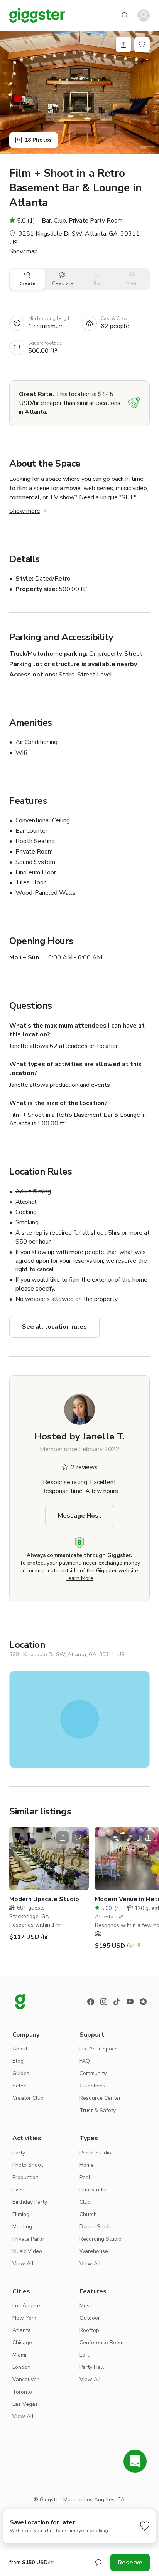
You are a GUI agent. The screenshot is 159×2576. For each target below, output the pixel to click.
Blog (18, 2061)
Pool (85, 2177)
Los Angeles (28, 2306)
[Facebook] (91, 2002)
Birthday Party (30, 2202)
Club (85, 2202)
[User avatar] (144, 15)
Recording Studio (101, 2239)
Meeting (22, 2227)
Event (19, 2190)
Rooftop (89, 2330)
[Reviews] (143, 2002)
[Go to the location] (49, 1859)
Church (88, 2214)
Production (25, 2177)
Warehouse (94, 2251)
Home (87, 2165)
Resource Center (100, 2098)
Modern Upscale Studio (44, 1899)
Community (93, 2073)
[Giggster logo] (20, 2002)
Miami (19, 2355)
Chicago (22, 2343)
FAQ (85, 2061)
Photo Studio (95, 2153)
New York (24, 2318)
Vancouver (25, 2379)
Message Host (80, 1516)
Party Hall (92, 2367)
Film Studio (93, 2190)
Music (86, 2306)
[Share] (123, 45)
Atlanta (22, 2330)
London (21, 2367)
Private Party (28, 2239)
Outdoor (90, 2318)
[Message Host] (98, 2563)
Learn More (79, 1578)
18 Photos (38, 140)
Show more (25, 511)
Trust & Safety (98, 2110)
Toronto (22, 2392)
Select (20, 2086)
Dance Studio (96, 2227)
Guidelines (92, 2086)
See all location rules (54, 1327)
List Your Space (99, 2049)
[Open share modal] (63, 1838)
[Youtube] (130, 2002)
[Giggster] (37, 15)
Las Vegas (25, 2404)
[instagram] (104, 2002)
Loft (84, 2355)
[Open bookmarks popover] (142, 45)
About (20, 2049)
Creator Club (28, 2098)
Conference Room (101, 2343)
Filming (21, 2214)
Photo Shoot (28, 2165)
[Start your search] (125, 15)
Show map (24, 251)
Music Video (27, 2251)
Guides (21, 2073)
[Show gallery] (79, 92)
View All (23, 2264)
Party (19, 2153)
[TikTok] (117, 2002)
